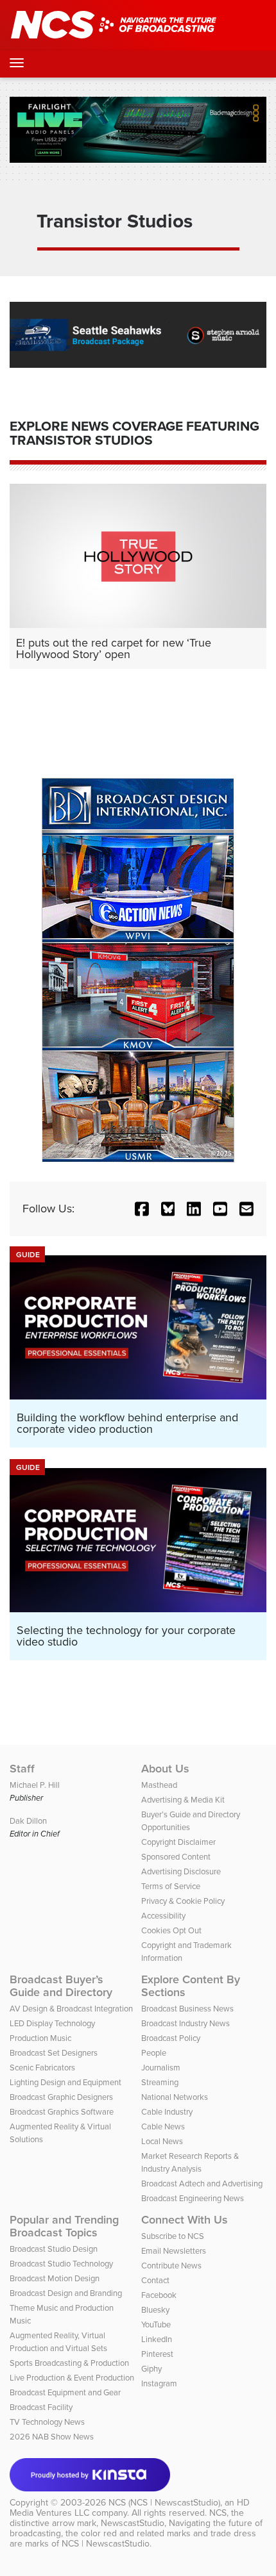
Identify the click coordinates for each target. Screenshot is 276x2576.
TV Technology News (47, 2422)
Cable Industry (167, 2112)
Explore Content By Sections (191, 1986)
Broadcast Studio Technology (61, 2264)
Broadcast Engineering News (193, 2198)
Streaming (160, 2082)
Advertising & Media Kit (183, 1800)
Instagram (159, 2383)
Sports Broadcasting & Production (69, 2363)
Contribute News (171, 2266)
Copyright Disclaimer (178, 1842)
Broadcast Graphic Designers (61, 2097)
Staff (22, 1769)
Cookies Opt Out (171, 1930)
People (154, 2053)
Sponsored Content (176, 1857)
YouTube (156, 2324)
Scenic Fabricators (42, 2068)
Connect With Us (185, 2220)
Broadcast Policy (171, 2038)
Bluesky (155, 2310)
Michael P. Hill (35, 1785)
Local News (162, 2141)
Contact (155, 2280)
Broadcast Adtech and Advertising (202, 2184)
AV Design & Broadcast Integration (71, 2009)
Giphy (151, 2369)
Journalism (161, 2068)
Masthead (159, 1785)
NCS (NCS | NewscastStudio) (164, 2503)
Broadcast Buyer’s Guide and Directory (61, 1986)
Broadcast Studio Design (54, 2249)
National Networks (175, 2097)
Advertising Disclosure (181, 1871)
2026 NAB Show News (52, 2437)
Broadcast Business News (187, 2009)
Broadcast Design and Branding (66, 2293)
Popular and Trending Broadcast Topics (64, 2226)
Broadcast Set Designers (54, 2053)
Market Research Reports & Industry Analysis (190, 2162)
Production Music (40, 2038)
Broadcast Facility (41, 2407)
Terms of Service (171, 1886)
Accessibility (163, 1916)
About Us (165, 1769)
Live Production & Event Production (72, 2378)
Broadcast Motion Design (55, 2278)
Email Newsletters (174, 2251)
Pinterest (157, 2354)
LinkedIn (157, 2339)
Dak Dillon (28, 1821)
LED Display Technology (52, 2023)
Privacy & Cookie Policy (183, 1901)
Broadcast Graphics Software (62, 2112)
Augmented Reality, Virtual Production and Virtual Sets (58, 2342)
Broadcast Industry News (185, 2023)
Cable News (163, 2126)
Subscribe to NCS (173, 2236)
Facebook (159, 2295)
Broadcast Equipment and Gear (65, 2392)
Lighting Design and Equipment (65, 2082)
